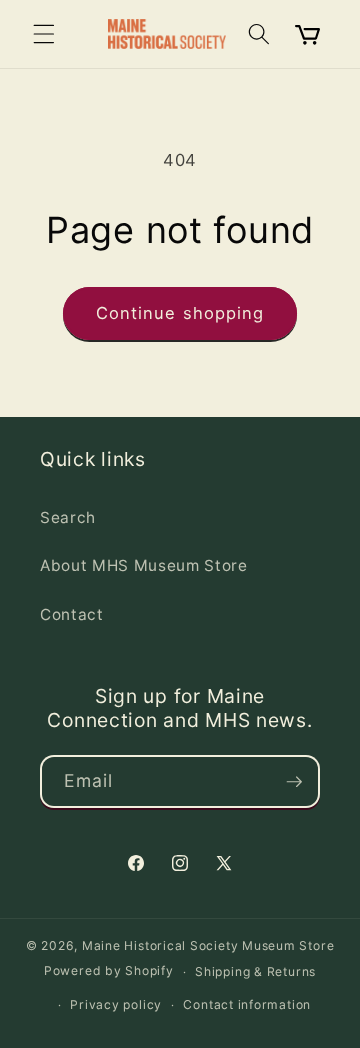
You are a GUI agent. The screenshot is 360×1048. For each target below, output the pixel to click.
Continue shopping (180, 313)
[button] (44, 34)
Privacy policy (116, 1004)
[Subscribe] (294, 782)
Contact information (247, 1004)
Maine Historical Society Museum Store (208, 945)
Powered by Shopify (109, 971)
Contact (72, 614)
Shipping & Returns (255, 971)
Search (68, 517)
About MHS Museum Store (144, 565)
